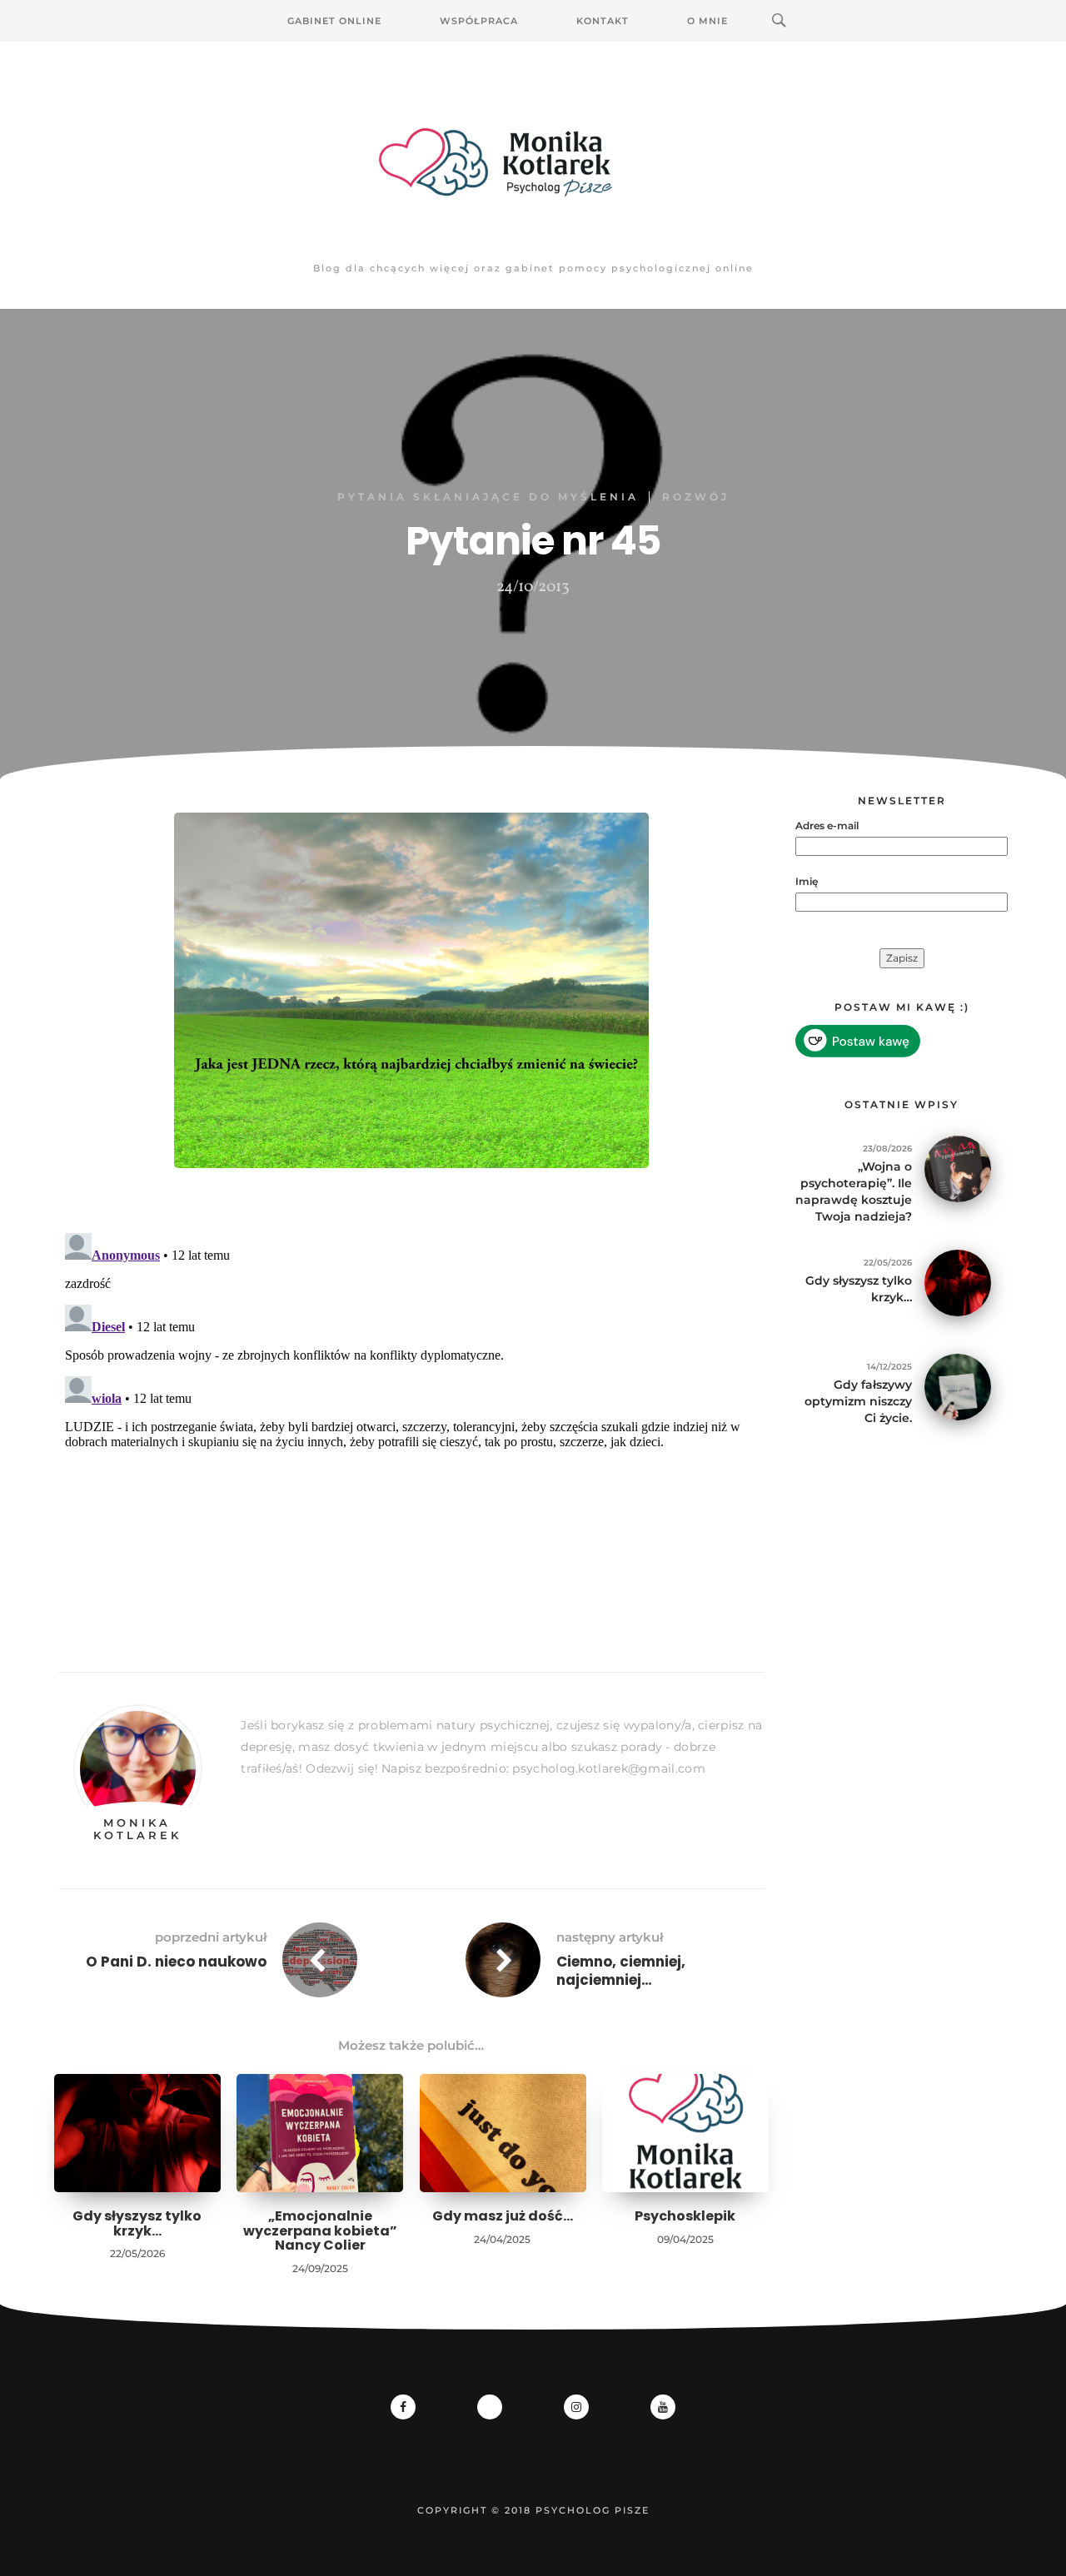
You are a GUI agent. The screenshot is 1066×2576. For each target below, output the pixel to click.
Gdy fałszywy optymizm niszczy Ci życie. (858, 1401)
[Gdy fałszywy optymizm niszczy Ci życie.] (958, 1386)
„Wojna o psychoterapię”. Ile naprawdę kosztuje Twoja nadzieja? (854, 1191)
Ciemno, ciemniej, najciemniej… (621, 1971)
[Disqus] (411, 1435)
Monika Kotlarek (137, 1828)
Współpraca (479, 21)
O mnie (707, 21)
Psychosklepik (685, 2216)
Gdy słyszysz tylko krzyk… (137, 2223)
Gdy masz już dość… (503, 2216)
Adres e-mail (827, 826)
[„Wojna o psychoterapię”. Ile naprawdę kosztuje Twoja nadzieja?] (958, 1168)
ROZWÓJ (696, 497)
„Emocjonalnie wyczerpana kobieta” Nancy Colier (320, 2230)
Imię (807, 881)
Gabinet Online (334, 21)
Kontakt (603, 21)
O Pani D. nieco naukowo (176, 1962)
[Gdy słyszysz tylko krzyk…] (958, 1282)
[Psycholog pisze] (533, 162)
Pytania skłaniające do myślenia (488, 497)
